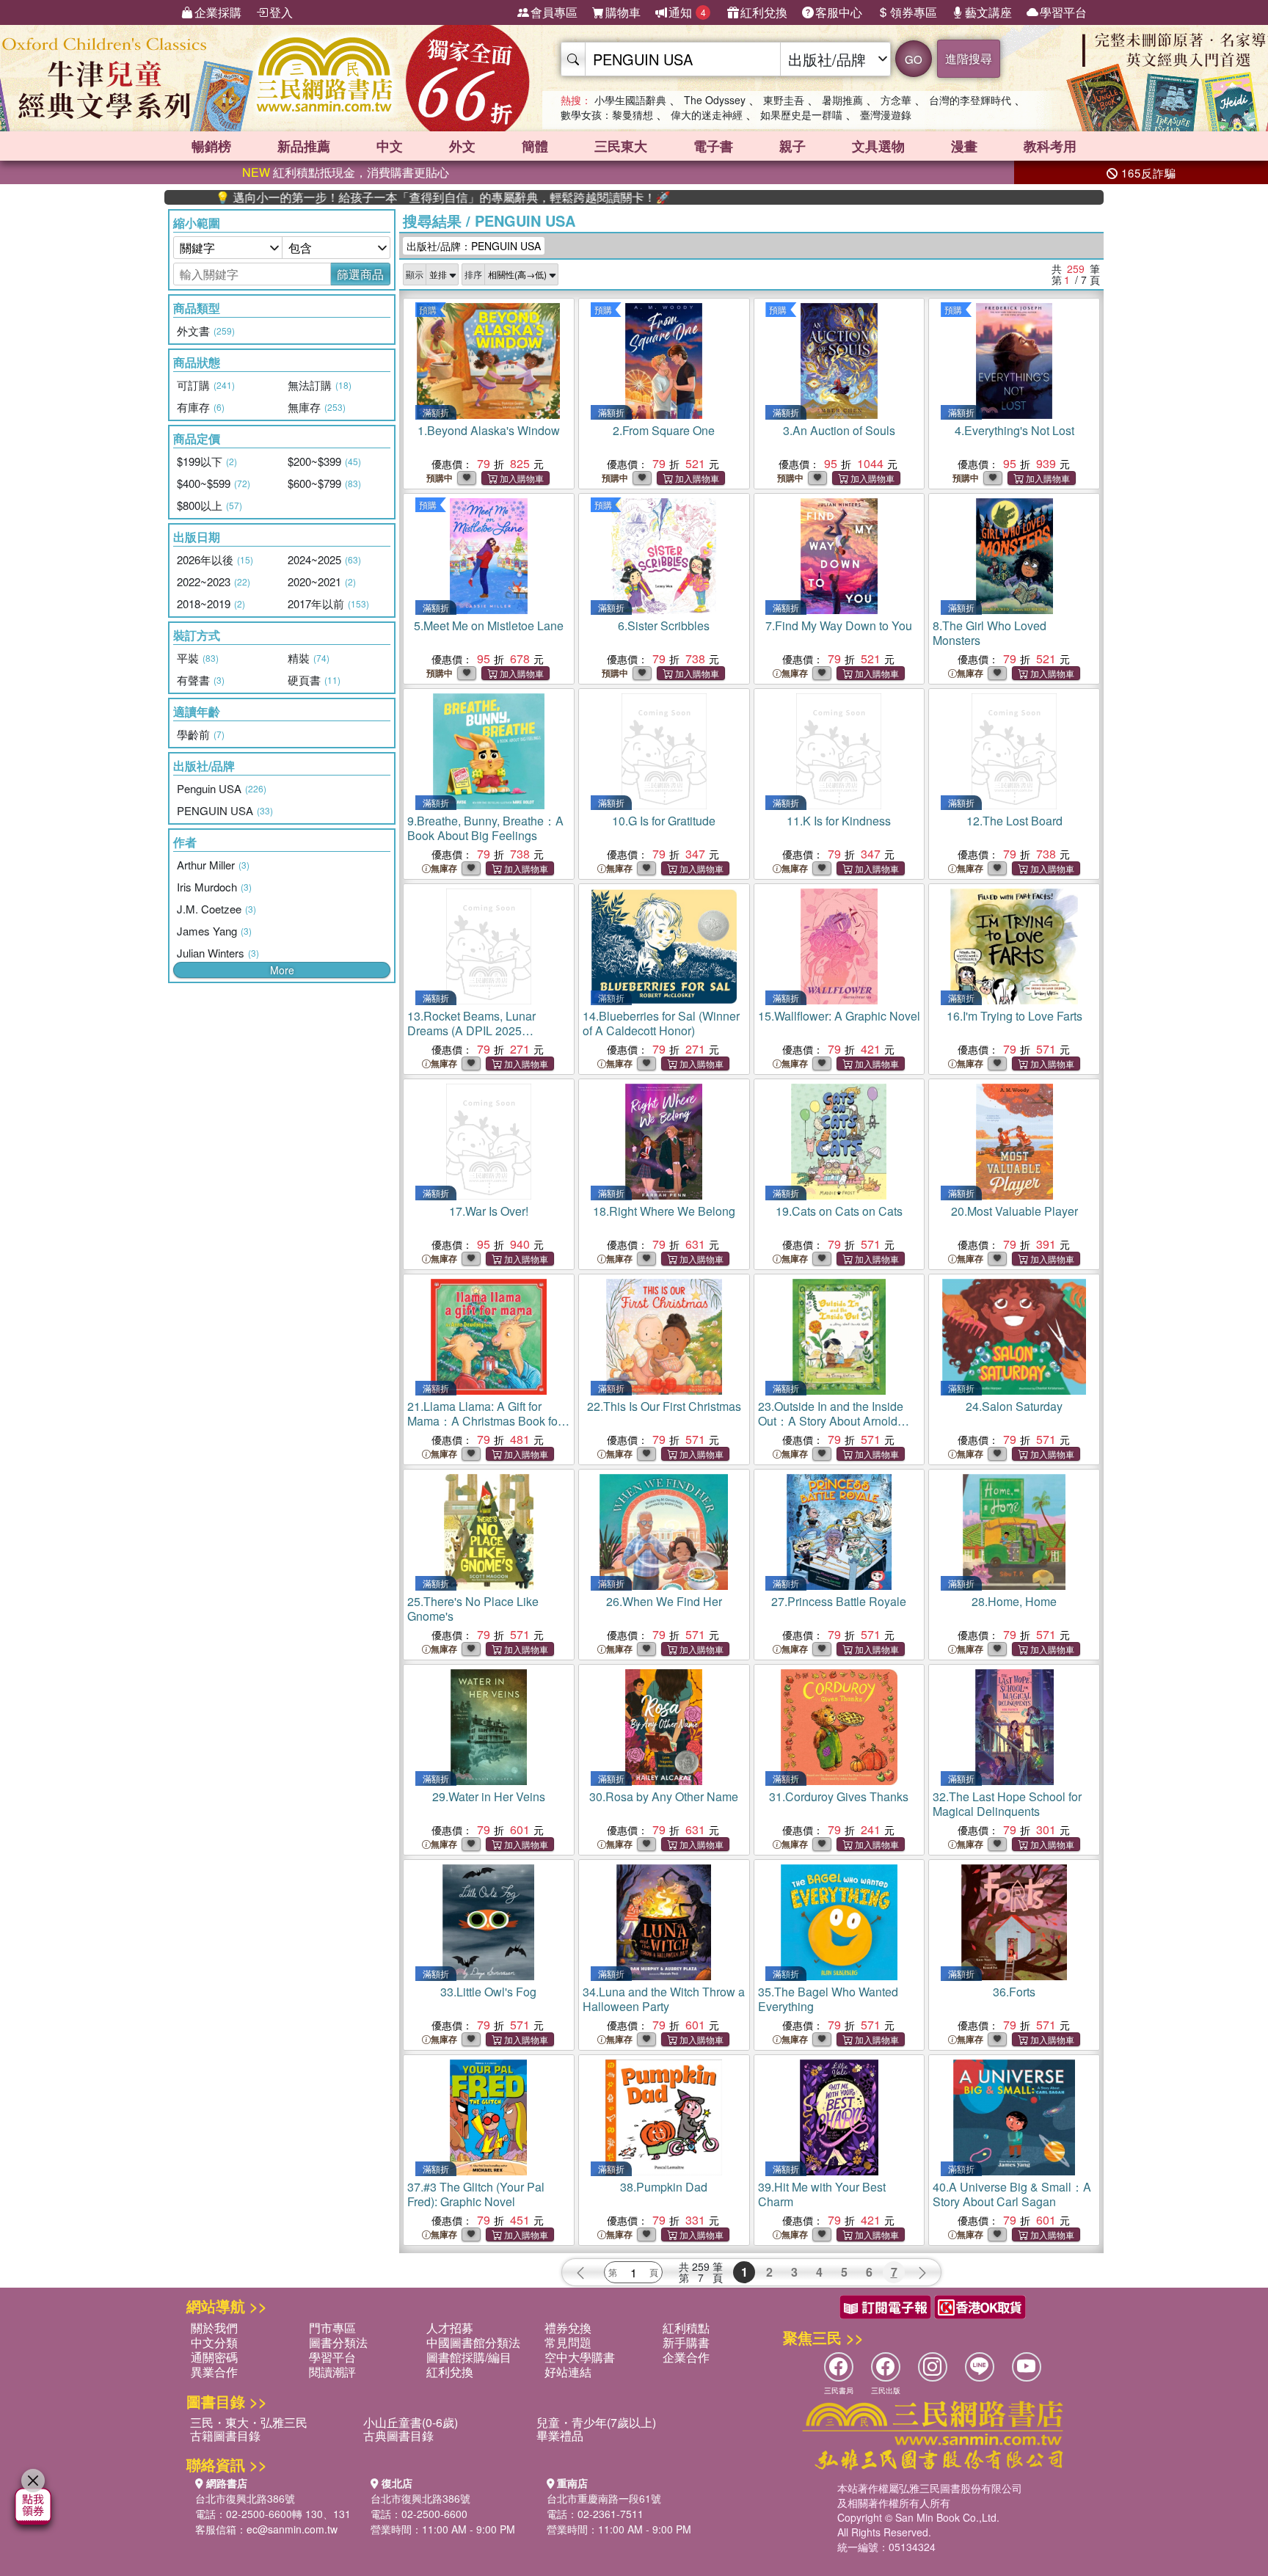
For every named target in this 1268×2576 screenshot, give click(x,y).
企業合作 (686, 2357)
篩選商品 (360, 274)
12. (1014, 821)
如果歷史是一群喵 (801, 114)
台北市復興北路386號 (245, 2498)
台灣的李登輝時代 (970, 100)
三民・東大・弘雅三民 (249, 2422)
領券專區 (914, 12)
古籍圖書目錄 (225, 2435)
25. (473, 1609)
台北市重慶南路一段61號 (604, 2498)
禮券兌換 (568, 2328)
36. (1014, 1992)
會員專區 (554, 12)
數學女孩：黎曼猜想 (607, 114)
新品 (304, 146)
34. (664, 1999)
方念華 (896, 100)
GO (914, 59)
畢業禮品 (560, 2435)
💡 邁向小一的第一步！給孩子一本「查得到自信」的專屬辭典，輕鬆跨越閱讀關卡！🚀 (371, 197)
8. (990, 633)
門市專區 (332, 2328)
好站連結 (568, 2372)
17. (489, 1211)
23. (831, 1428)
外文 (462, 146)
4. (1014, 430)
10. (664, 821)
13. (471, 1030)
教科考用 (1050, 146)
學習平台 (1063, 12)
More (282, 970)
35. (828, 1999)
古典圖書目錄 (398, 2435)
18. (664, 1211)
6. (664, 625)
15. (839, 1016)
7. (839, 625)
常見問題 (568, 2342)
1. (489, 430)
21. (484, 1421)
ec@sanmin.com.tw (292, 2529)
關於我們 (214, 2328)
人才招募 (450, 2328)
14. (661, 1023)
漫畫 (964, 146)
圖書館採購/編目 (469, 2357)
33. (488, 1992)
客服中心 (839, 12)
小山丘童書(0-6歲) (411, 2422)
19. (839, 1211)
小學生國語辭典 (630, 100)
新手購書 (686, 2342)
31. (839, 1796)
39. (822, 2194)
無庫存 (795, 673)
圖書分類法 (338, 2342)
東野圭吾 (784, 100)
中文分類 (214, 2342)
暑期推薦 (842, 100)
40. (1012, 2194)
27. (839, 1601)
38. (664, 2187)
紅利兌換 (764, 12)
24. (1014, 1406)
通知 (687, 12)
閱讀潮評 (332, 2372)
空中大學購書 (580, 2357)
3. (839, 430)
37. (476, 2194)
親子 (792, 146)
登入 (281, 12)
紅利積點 (686, 2328)
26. (664, 1601)
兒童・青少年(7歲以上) (596, 2422)
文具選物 (878, 146)
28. (1014, 1601)
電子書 (713, 146)
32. (1007, 1804)
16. (1014, 1016)
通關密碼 (214, 2357)
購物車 (623, 12)
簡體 (535, 146)
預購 (428, 309)
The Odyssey (715, 100)
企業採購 (218, 12)
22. (664, 1406)
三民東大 (621, 146)
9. (485, 828)
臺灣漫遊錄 (886, 114)
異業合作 (214, 2372)
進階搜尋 (969, 58)
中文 (390, 146)
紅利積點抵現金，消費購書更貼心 (346, 172)
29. (489, 1796)
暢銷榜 (211, 146)
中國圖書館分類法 (473, 2342)
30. (664, 1796)
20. (1014, 1211)
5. (489, 625)
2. (664, 430)
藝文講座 (988, 12)
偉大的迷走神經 (707, 114)
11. (839, 821)
